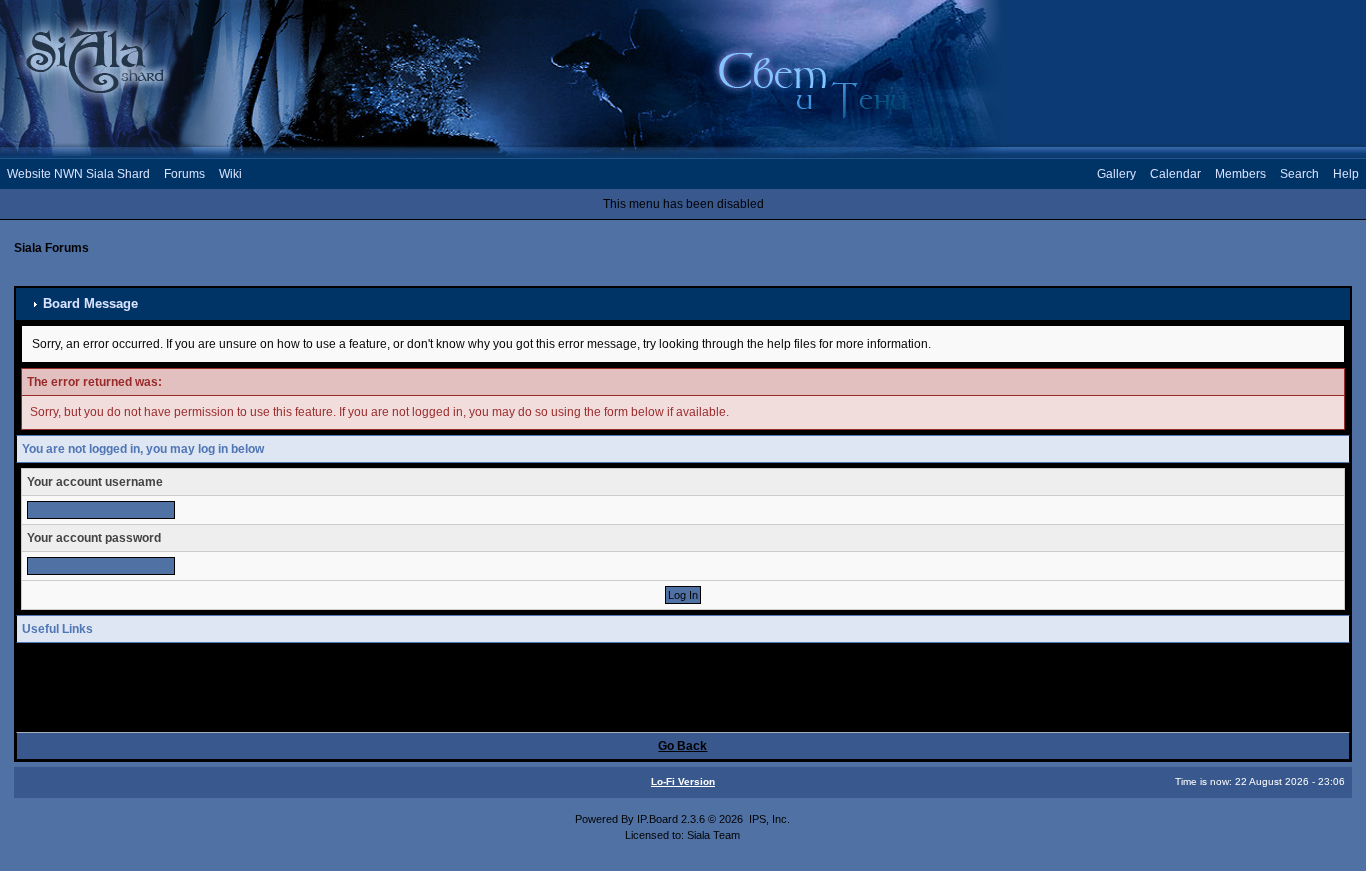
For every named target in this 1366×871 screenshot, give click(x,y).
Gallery (1116, 174)
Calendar (1175, 174)
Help (1346, 174)
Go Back (682, 746)
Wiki (230, 174)
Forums (184, 174)
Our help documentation (121, 696)
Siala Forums (51, 248)
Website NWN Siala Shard (78, 174)
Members (1240, 174)
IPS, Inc (768, 819)
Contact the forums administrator (144, 712)
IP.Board (657, 819)
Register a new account (120, 680)
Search (1299, 174)
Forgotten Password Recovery (138, 663)
